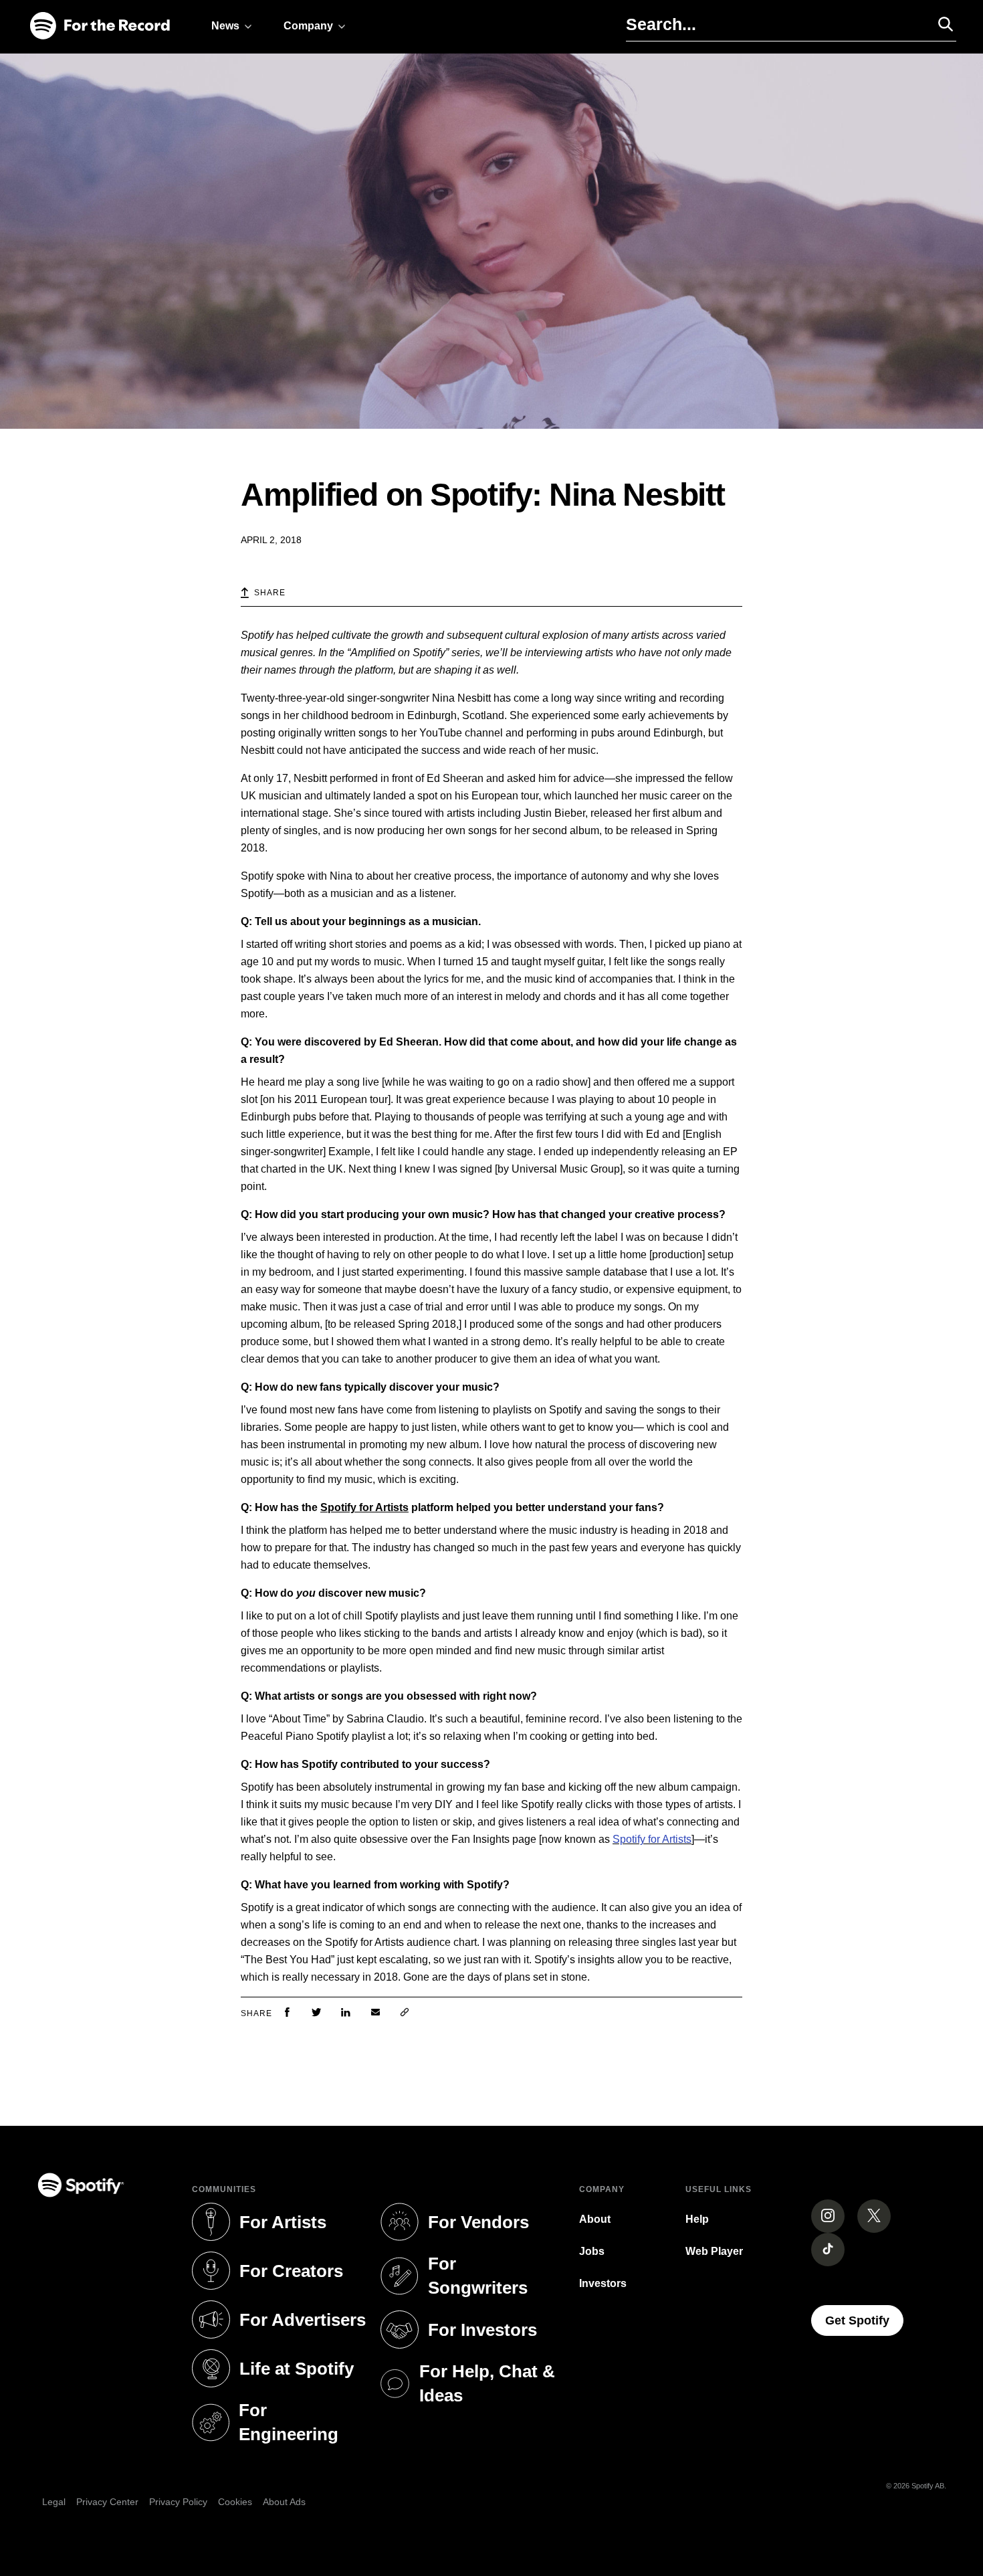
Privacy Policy (178, 2502)
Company (308, 26)
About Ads (284, 2502)
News (225, 26)
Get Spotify (864, 2320)
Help (697, 2219)
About (595, 2219)
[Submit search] (940, 24)
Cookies (235, 2502)
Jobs (592, 2251)
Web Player (714, 2251)
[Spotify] (100, 26)
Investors (603, 2283)
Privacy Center (107, 2502)
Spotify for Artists (364, 1507)
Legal (54, 2502)
